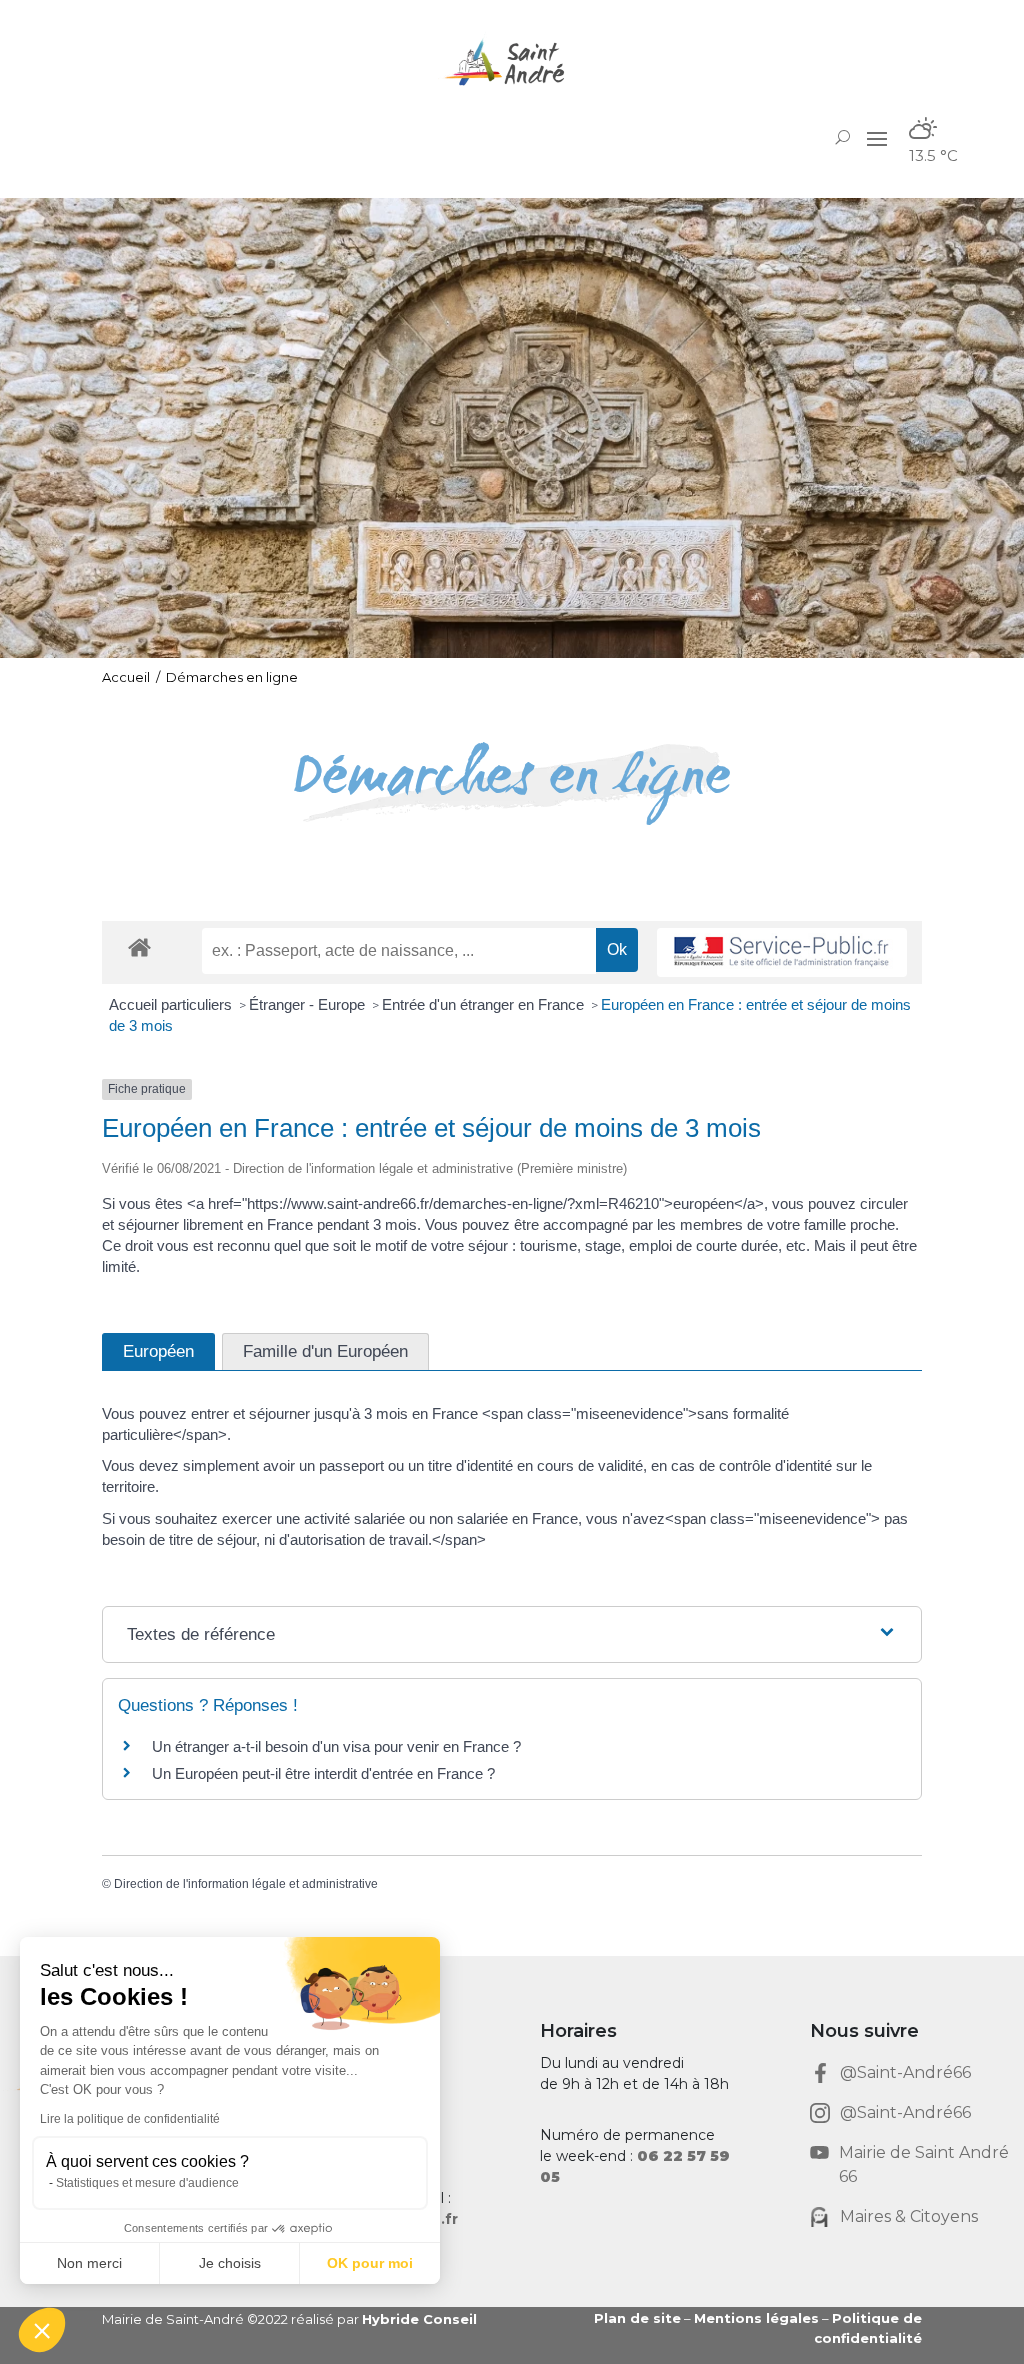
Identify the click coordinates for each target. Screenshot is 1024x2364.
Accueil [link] (126, 677)
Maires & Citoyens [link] (909, 2216)
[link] (512, 62)
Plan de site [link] (637, 2318)
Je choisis (230, 2263)
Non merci (89, 2263)
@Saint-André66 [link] (905, 2072)
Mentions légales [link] (756, 2318)
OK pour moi (370, 2263)
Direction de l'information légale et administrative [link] (246, 1884)
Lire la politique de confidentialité (130, 2119)
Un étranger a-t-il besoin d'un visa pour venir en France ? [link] (336, 1746)
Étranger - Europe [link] (309, 1004)
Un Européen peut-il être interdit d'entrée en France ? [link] (323, 1773)
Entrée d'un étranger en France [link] (485, 1004)
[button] (877, 138)
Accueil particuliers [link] (172, 1004)
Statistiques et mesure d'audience (147, 2183)
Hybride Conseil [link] (419, 2319)
